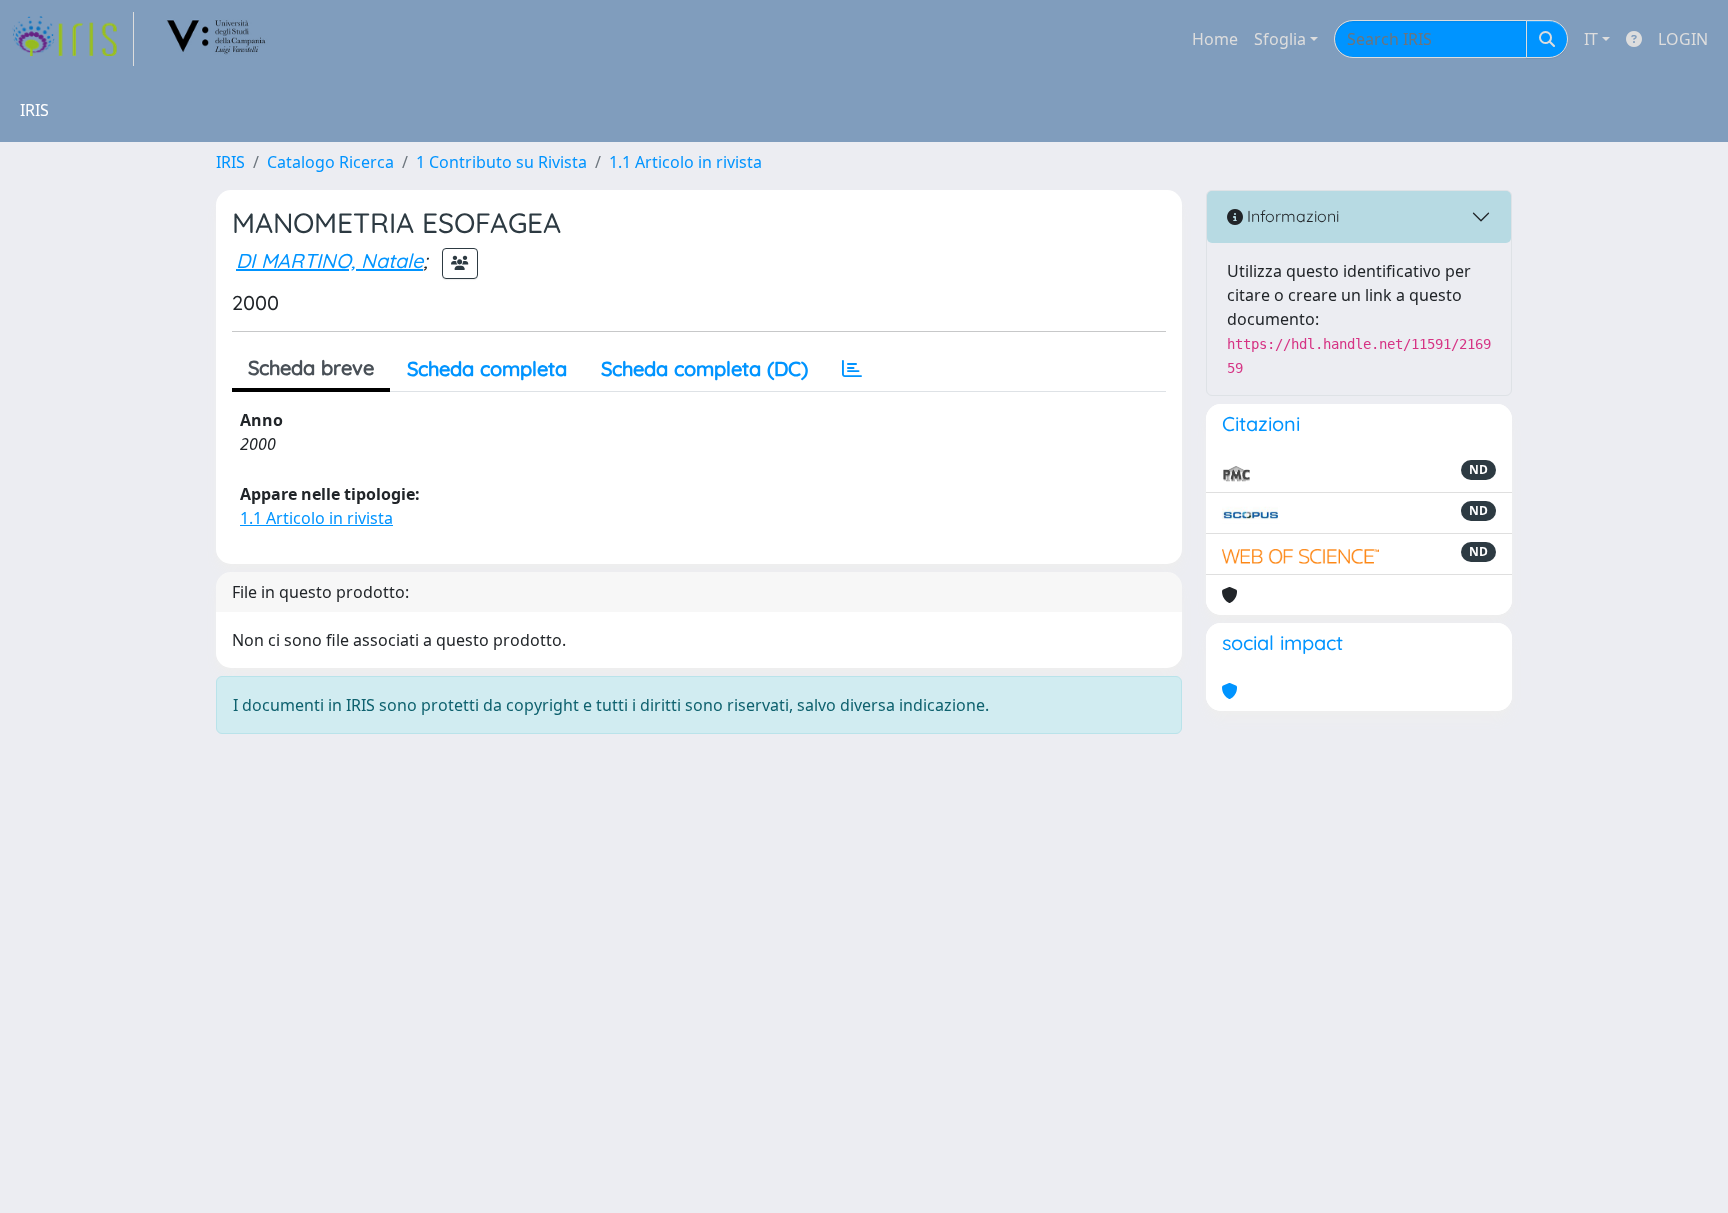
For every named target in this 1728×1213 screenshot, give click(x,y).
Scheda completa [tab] (487, 368)
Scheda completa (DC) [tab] (704, 368)
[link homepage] (73, 39)
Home (1215, 39)
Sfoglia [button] (1280, 39)
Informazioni (1291, 216)
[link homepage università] (217, 39)
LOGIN (1683, 39)
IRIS (230, 162)
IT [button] (1591, 39)
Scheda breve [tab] (311, 367)
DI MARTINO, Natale (329, 260)
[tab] (852, 369)
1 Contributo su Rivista (501, 162)
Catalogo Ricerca (330, 162)
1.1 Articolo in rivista (685, 162)
